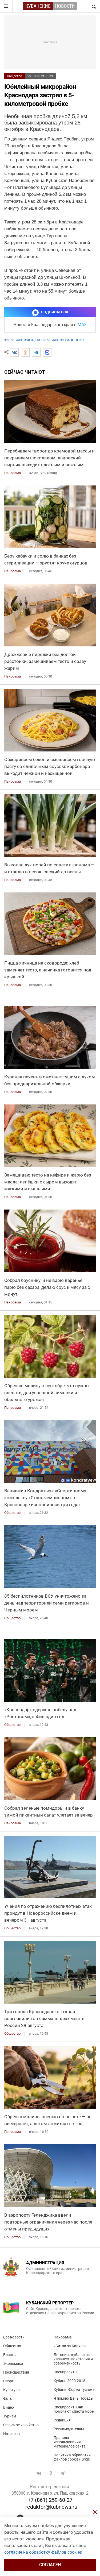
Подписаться (54, 312)
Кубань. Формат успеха (74, 2390)
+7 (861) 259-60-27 (50, 2500)
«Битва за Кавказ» (70, 2346)
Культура (11, 2390)
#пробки (13, 340)
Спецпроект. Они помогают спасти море (74, 2409)
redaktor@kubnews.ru (51, 2507)
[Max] (47, 352)
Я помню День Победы (73, 2398)
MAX (82, 325)
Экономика (13, 2363)
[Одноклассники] (25, 352)
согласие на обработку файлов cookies (43, 2552)
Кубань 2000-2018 (69, 2381)
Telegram (62, 2473)
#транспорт (72, 340)
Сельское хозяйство (21, 2425)
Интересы (12, 2434)
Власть (9, 2355)
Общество (15, 76)
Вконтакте (39, 2473)
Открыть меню (6, 6)
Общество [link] (12, 1513)
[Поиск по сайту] (93, 6)
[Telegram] (36, 352)
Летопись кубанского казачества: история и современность (73, 2359)
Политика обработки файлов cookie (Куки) (72, 2457)
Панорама (63, 2337)
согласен (50, 2565)
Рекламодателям (69, 2429)
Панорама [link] (13, 473)
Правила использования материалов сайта (70, 2442)
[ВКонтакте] (14, 352)
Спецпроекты (65, 2372)
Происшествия (16, 2372)
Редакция (62, 2420)
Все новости (14, 2337)
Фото (8, 2399)
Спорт (8, 2381)
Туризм (10, 2416)
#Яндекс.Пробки (41, 340)
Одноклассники (51, 2473)
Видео (9, 2407)
